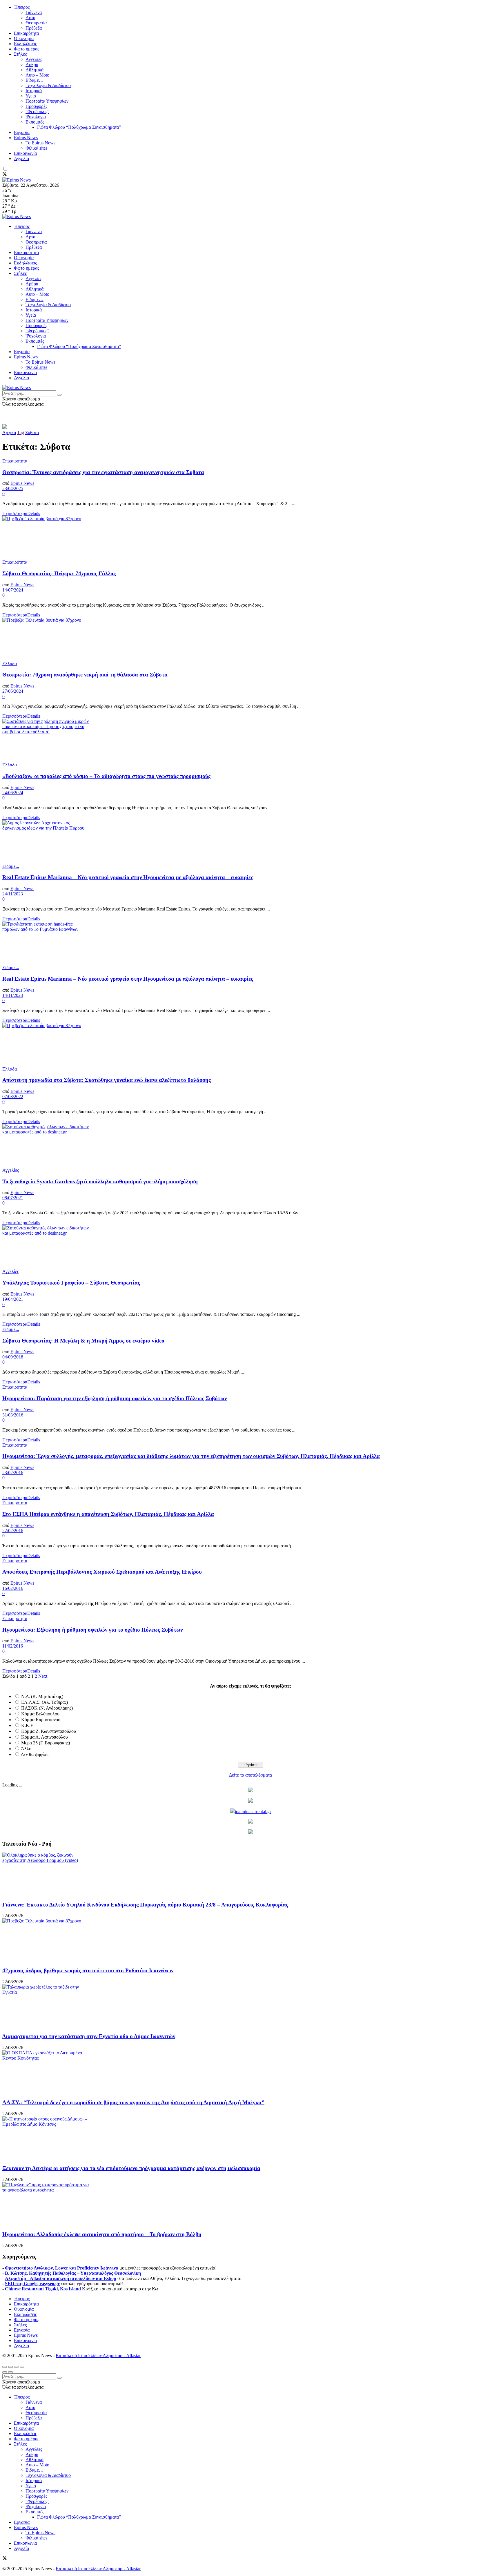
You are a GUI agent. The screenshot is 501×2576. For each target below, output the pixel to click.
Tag (21, 432)
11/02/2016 (13, 1646)
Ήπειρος (22, 7)
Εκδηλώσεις (25, 44)
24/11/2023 (13, 894)
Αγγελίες (34, 59)
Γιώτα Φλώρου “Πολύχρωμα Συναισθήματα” (79, 127)
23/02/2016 (13, 1473)
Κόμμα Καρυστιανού (41, 1720)
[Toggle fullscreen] (16, 2367)
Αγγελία (21, 158)
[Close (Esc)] (5, 2367)
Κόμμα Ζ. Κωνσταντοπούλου (49, 1731)
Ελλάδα (10, 664)
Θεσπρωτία (36, 23)
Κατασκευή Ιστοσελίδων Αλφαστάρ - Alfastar (98, 2355)
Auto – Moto (37, 75)
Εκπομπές (35, 122)
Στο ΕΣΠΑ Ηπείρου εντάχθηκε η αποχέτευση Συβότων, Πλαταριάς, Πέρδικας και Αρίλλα (108, 1514)
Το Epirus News (40, 143)
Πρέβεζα (34, 28)
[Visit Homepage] (17, 180)
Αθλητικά (35, 70)
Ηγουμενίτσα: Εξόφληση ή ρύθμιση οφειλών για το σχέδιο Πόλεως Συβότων (92, 1630)
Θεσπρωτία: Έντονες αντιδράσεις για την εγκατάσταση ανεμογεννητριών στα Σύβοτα (103, 472)
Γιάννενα (34, 12)
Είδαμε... (11, 866)
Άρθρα (32, 65)
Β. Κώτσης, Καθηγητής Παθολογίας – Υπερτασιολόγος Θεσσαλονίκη (73, 2273)
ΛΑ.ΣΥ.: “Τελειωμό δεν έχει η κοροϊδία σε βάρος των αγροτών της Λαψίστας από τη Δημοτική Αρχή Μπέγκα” (133, 2102)
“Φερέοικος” (37, 111)
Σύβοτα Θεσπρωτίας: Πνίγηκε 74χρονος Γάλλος (59, 573)
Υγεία (31, 96)
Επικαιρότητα (26, 33)
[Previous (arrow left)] (5, 2372)
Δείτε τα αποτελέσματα (251, 1775)
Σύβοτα (32, 432)
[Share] (10, 2367)
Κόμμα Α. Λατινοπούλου (45, 1737)
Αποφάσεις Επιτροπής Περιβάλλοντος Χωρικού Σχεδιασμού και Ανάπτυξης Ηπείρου (102, 1572)
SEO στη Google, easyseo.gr (32, 2284)
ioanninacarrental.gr (253, 1812)
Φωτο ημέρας (27, 49)
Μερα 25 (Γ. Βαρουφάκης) (46, 1743)
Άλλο (26, 1749)
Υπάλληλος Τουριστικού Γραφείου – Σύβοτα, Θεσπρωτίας (71, 1283)
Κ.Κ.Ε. (28, 1725)
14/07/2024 (13, 590)
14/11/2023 (13, 995)
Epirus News (26, 138)
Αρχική (9, 432)
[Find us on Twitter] (5, 175)
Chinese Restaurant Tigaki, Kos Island (43, 2289)
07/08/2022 (13, 1096)
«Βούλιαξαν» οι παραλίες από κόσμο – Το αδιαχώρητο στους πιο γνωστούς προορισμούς (106, 776)
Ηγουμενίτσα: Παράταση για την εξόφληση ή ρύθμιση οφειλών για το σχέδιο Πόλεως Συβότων (115, 1398)
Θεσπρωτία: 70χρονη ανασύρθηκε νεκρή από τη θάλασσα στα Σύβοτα (85, 675)
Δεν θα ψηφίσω (35, 1754)
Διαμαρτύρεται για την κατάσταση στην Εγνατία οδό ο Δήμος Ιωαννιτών (89, 2036)
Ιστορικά (34, 91)
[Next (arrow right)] (10, 2372)
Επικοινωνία (25, 153)
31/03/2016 (13, 1415)
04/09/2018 (13, 1357)
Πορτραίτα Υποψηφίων (47, 101)
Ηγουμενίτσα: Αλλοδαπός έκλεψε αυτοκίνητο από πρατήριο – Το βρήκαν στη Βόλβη (102, 2234)
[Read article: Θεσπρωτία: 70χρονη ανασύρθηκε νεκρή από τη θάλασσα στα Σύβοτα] (251, 639)
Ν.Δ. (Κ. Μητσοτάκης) (42, 1696)
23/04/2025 (13, 488)
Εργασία (22, 132)
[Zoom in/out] (22, 2367)
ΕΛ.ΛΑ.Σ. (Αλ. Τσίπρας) (45, 1702)
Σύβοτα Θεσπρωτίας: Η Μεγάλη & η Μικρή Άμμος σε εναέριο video (83, 1341)
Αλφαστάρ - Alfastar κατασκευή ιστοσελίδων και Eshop (61, 2278)
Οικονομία (24, 38)
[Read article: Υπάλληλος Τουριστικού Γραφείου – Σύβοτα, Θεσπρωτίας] (251, 1247)
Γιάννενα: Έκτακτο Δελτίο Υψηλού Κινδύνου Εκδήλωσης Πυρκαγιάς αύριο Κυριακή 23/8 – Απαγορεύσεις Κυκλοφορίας (145, 1905)
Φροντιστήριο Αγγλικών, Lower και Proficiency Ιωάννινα (62, 2268)
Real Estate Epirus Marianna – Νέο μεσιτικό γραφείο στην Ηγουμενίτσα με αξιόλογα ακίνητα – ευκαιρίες (128, 877)
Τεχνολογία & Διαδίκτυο (48, 85)
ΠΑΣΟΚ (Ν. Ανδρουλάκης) (47, 1708)
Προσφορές (36, 106)
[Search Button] (59, 395)
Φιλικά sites (36, 148)
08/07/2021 (13, 1198)
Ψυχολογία (36, 117)
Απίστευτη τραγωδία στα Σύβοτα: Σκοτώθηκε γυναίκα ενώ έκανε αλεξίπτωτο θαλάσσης (107, 1080)
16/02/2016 (13, 1588)
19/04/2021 (13, 1299)
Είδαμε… (35, 80)
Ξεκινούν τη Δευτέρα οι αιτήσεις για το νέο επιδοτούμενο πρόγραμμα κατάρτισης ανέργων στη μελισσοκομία (131, 2168)
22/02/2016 (13, 1531)
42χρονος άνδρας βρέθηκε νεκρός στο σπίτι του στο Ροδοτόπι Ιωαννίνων (88, 1970)
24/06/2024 (13, 793)
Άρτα (30, 18)
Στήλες (20, 54)
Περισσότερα (21, 513)
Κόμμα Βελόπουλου (40, 1714)
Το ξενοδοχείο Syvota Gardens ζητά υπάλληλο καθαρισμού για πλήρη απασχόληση (100, 1181)
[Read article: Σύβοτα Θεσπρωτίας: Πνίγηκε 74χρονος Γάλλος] (251, 538)
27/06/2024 (13, 691)
